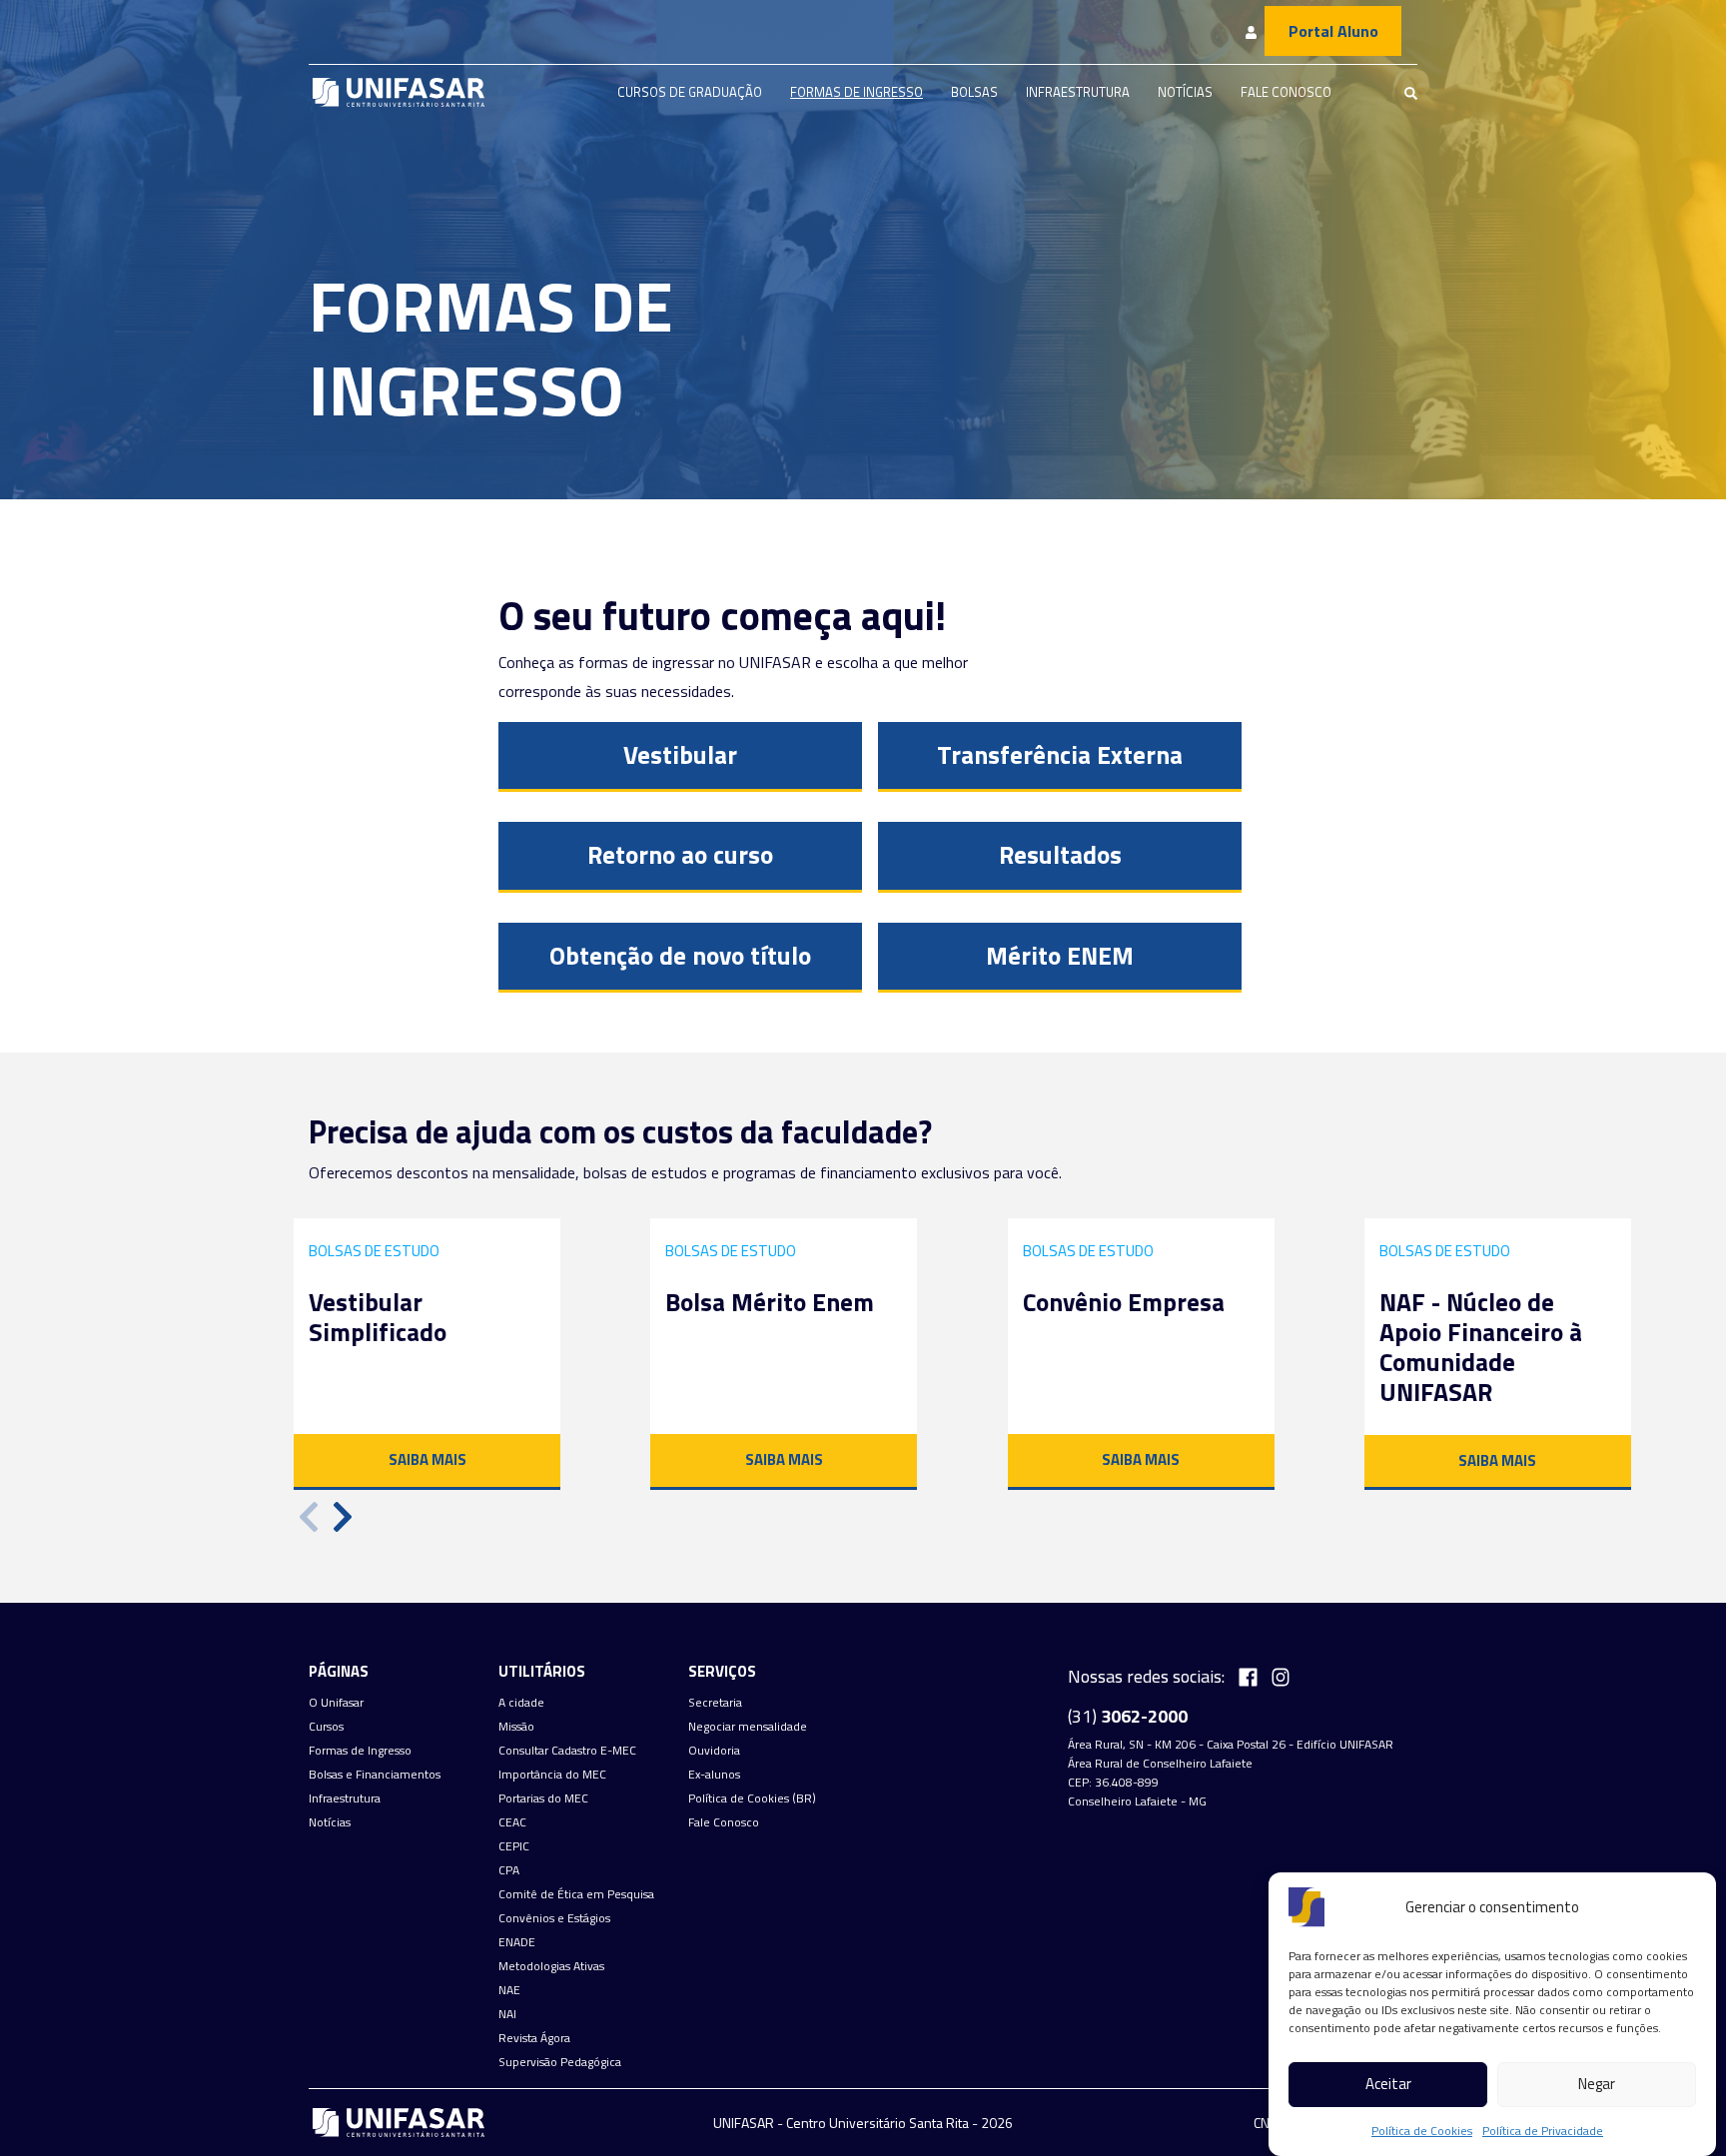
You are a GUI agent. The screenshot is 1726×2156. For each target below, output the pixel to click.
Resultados (1060, 855)
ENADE (517, 1942)
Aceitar (1388, 2085)
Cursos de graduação (690, 92)
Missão (516, 1727)
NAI (507, 2014)
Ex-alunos (714, 1775)
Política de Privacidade (1543, 2131)
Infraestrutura (1078, 92)
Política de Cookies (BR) (752, 1798)
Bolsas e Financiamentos (375, 1775)
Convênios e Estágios (554, 1918)
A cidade (521, 1703)
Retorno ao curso (680, 855)
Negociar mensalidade (748, 1727)
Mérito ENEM (1060, 956)
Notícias (1185, 92)
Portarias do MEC (543, 1798)
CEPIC (514, 1846)
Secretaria (715, 1703)
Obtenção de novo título (680, 956)
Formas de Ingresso (857, 92)
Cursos (326, 1727)
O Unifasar (336, 1703)
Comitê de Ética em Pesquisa (576, 1894)
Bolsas (974, 92)
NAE (509, 1990)
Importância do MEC (552, 1775)
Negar (1597, 2085)
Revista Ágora (534, 2038)
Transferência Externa (1060, 755)
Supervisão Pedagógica (560, 2062)
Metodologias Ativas (551, 1966)
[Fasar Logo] (399, 92)
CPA (509, 1870)
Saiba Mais (428, 1459)
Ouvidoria (714, 1751)
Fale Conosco (1286, 92)
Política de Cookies (1422, 2131)
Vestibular (680, 755)
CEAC (512, 1822)
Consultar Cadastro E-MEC (567, 1751)
